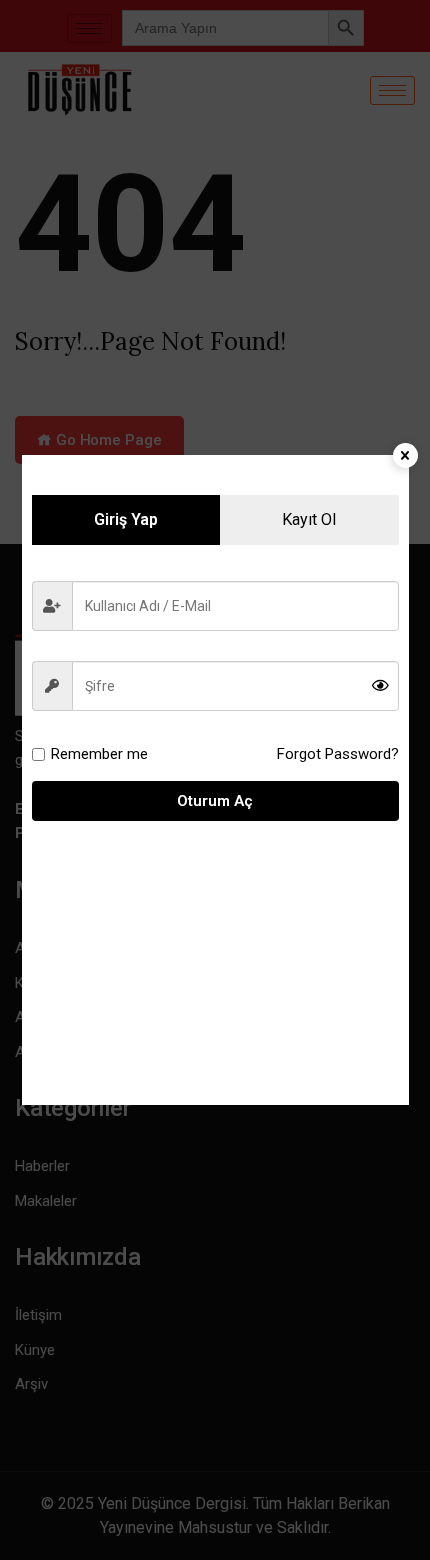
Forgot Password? (338, 754)
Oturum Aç (215, 801)
